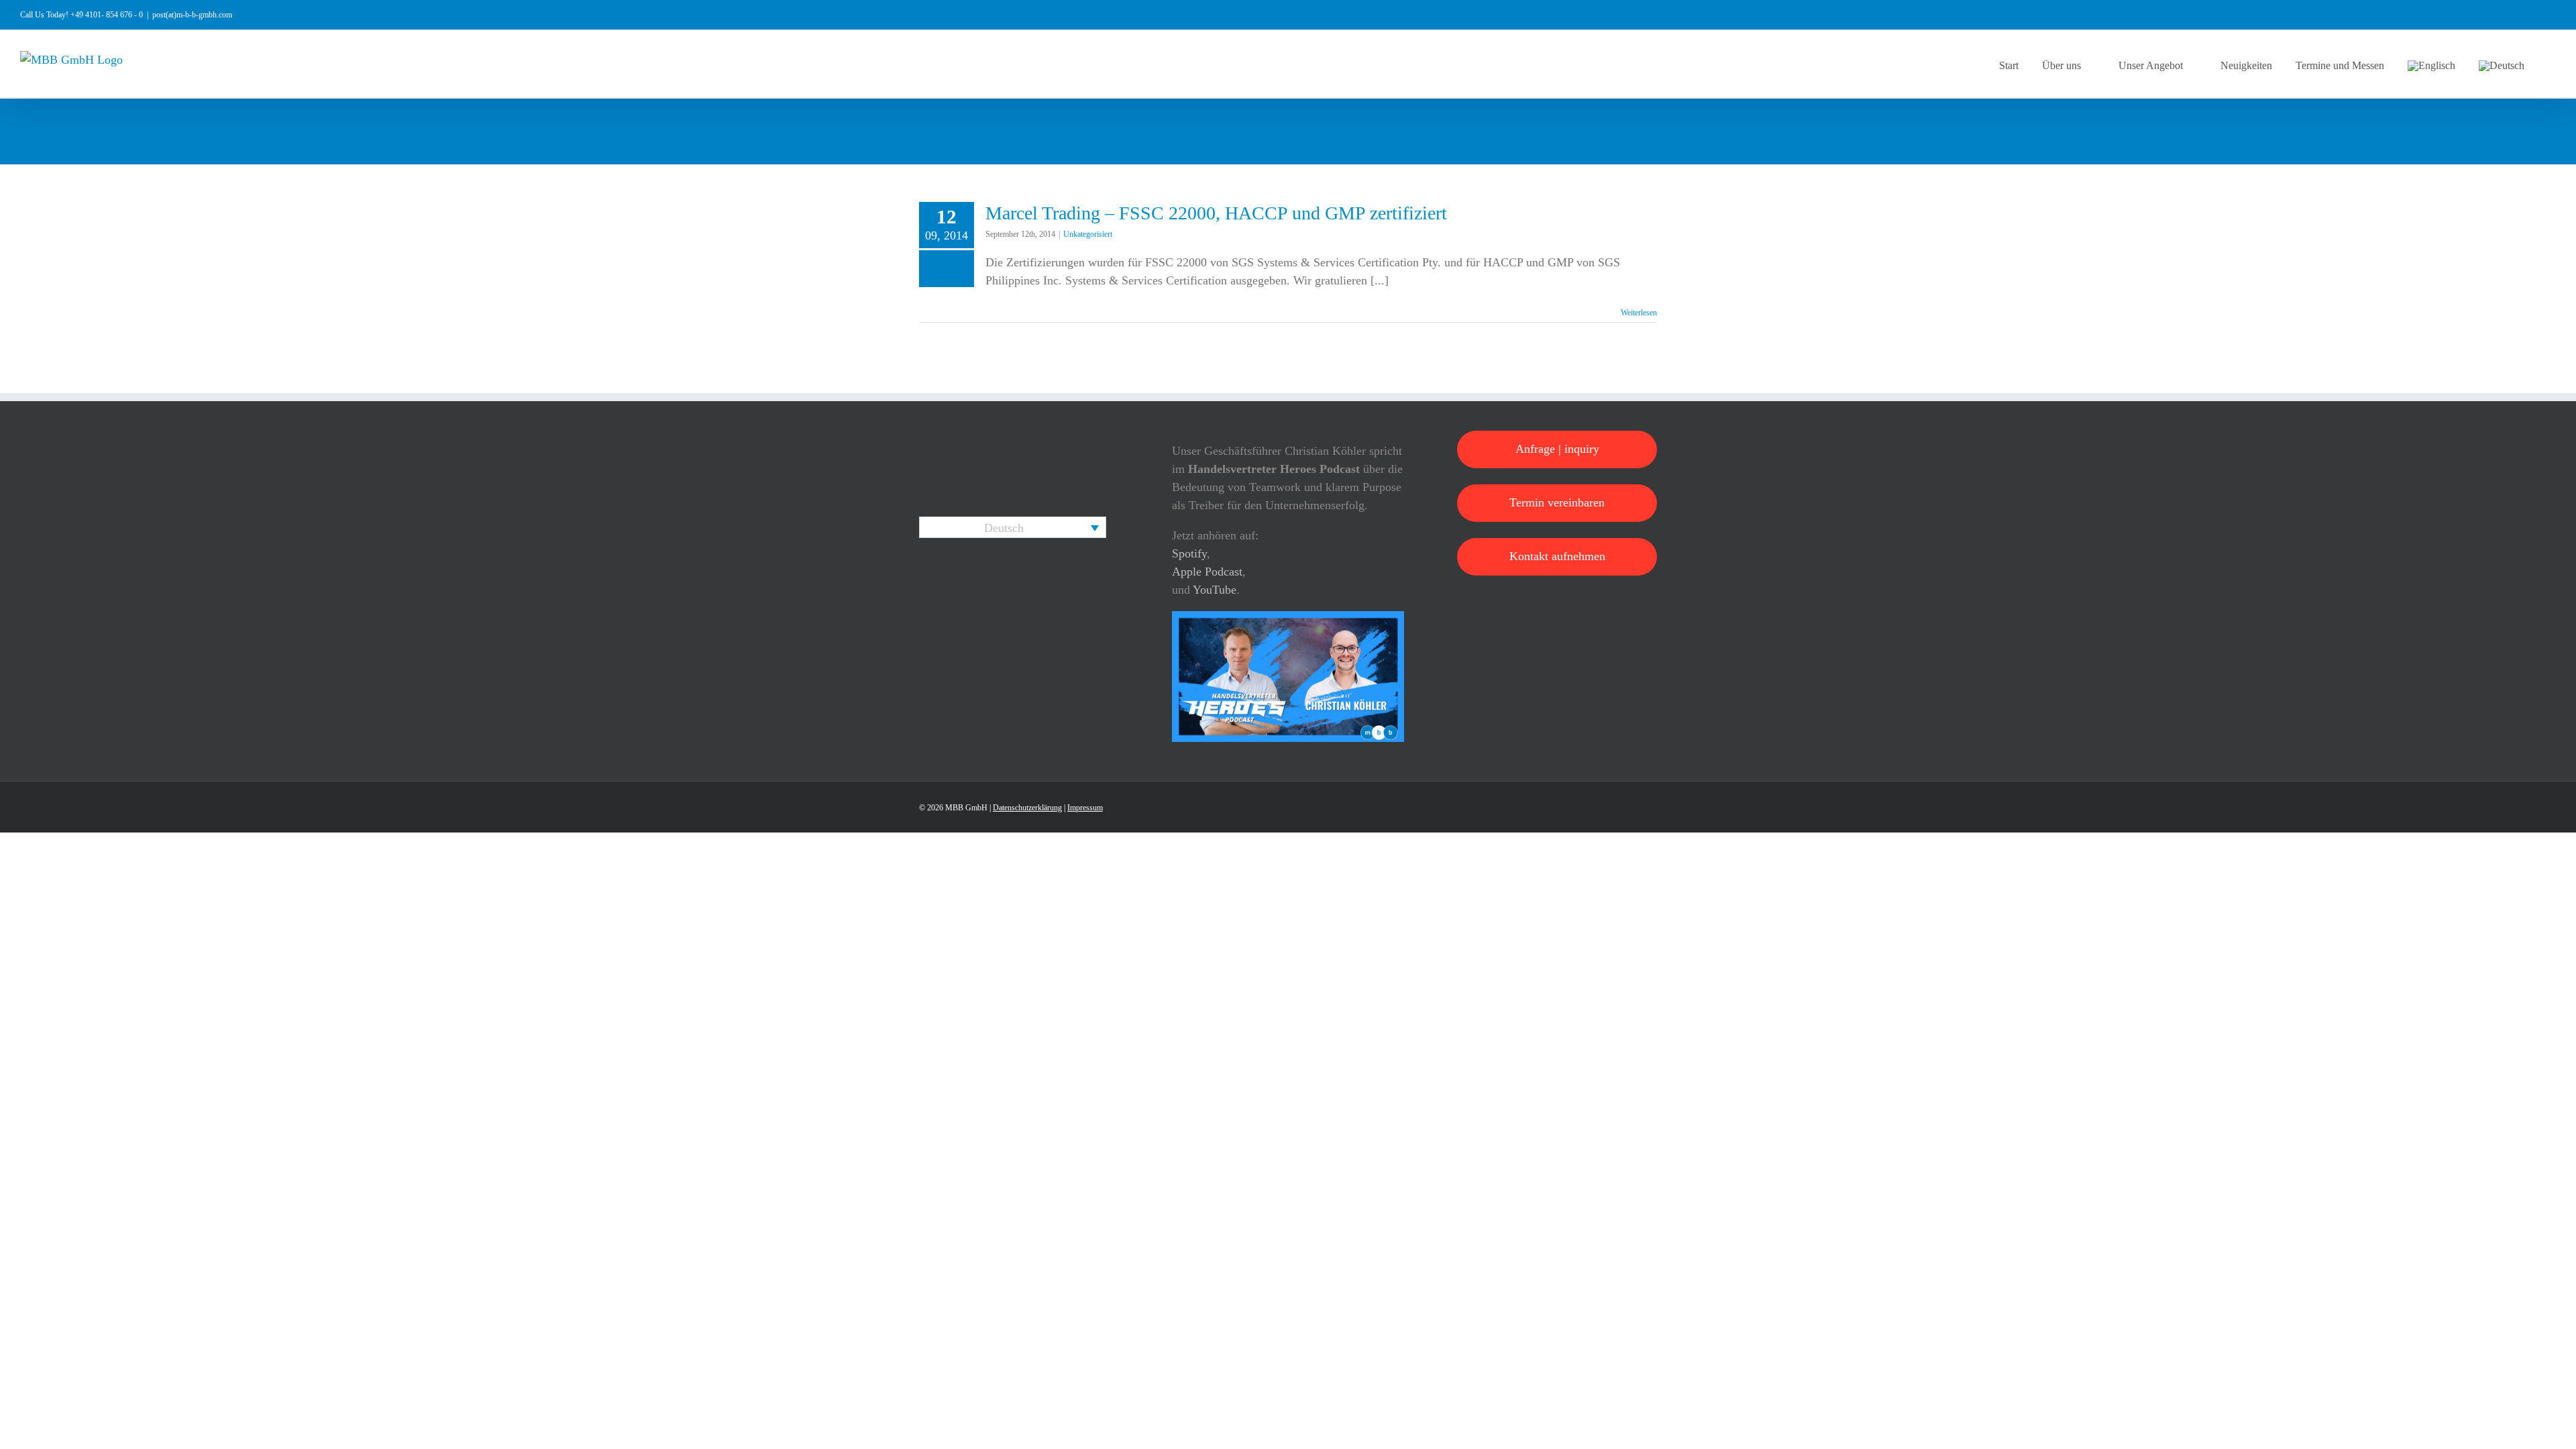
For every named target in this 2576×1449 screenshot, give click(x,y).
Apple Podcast (1207, 572)
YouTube (1215, 590)
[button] (2552, 64)
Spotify (1189, 553)
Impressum (1085, 808)
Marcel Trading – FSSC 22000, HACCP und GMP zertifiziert (1216, 213)
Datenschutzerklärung (1027, 808)
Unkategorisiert (1088, 234)
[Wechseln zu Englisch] (2431, 64)
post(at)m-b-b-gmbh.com (192, 15)
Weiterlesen (1639, 313)
